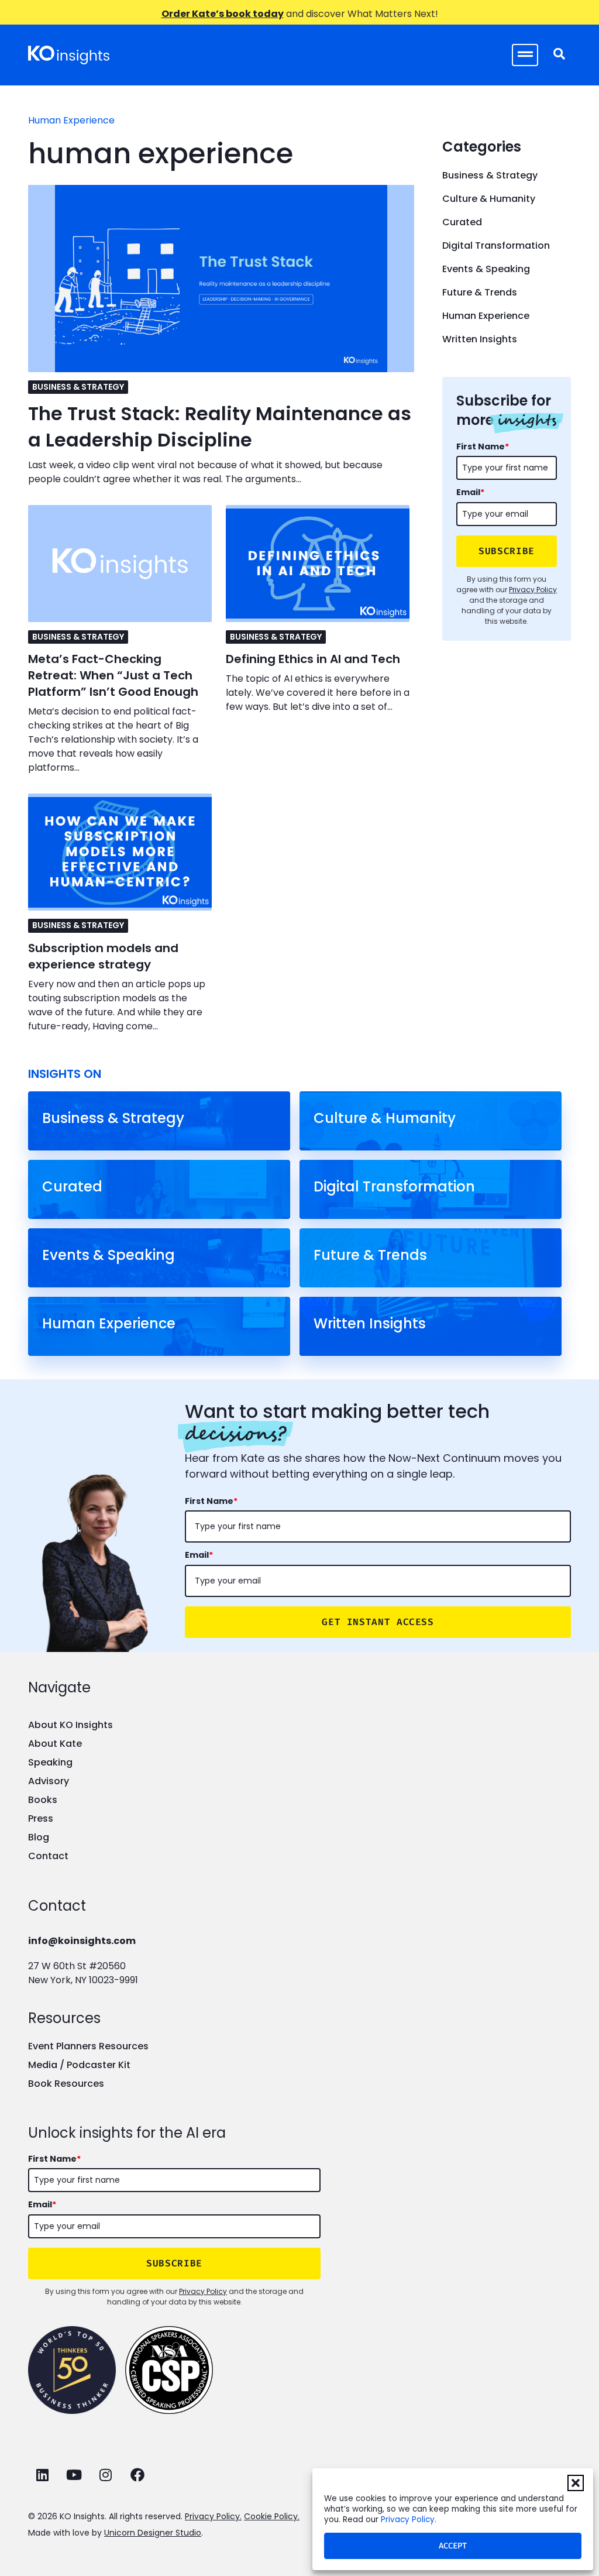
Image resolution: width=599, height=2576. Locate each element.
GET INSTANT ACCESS (378, 1622)
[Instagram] (106, 2475)
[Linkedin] (42, 2475)
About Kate (55, 1744)
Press (41, 1818)
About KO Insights (70, 1725)
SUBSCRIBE (507, 551)
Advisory (49, 1781)
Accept (453, 2546)
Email (470, 492)
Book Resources (66, 2084)
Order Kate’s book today (223, 14)
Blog (39, 1837)
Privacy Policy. (213, 2516)
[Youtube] (74, 2475)
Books (43, 1800)
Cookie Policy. (272, 2516)
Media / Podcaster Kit (79, 2065)
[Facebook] (137, 2475)
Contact (48, 1856)
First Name (483, 446)
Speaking (50, 1762)
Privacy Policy (408, 2520)
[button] (576, 2483)
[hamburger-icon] (525, 55)
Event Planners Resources (88, 2046)
